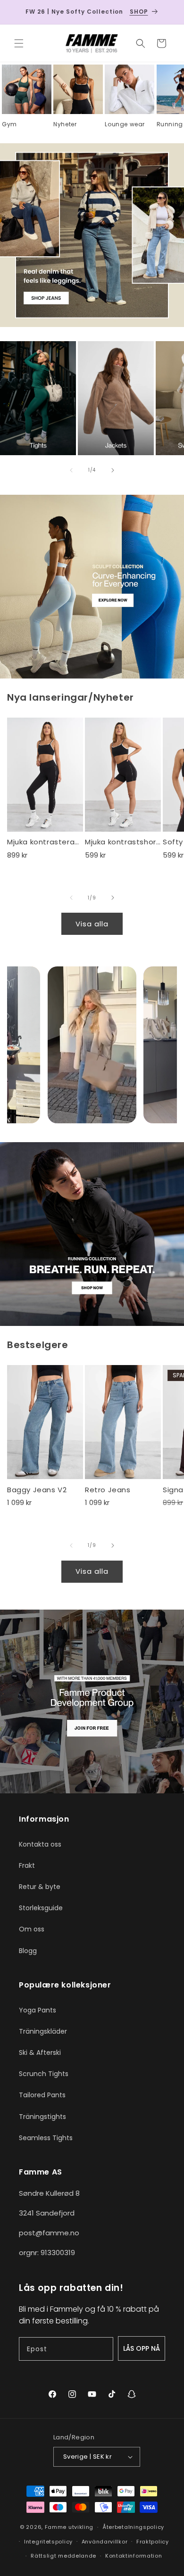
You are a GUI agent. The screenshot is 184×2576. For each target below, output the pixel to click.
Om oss (32, 1929)
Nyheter (65, 124)
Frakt (27, 1865)
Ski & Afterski (40, 2053)
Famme (56, 2527)
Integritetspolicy (48, 2542)
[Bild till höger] (113, 470)
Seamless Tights (46, 2138)
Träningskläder (43, 2031)
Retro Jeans (108, 1490)
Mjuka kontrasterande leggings (45, 842)
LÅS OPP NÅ (142, 2348)
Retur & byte (40, 1887)
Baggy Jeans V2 (37, 1490)
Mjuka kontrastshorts (123, 842)
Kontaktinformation (134, 2556)
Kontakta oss (40, 1844)
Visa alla (92, 924)
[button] (19, 43)
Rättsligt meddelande (63, 2556)
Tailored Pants (42, 2095)
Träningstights (42, 2117)
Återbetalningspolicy (133, 2527)
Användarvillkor (105, 2542)
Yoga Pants (38, 2010)
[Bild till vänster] (71, 470)
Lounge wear (125, 124)
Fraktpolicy (153, 2542)
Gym (9, 124)
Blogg (28, 1951)
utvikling (81, 2527)
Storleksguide (41, 1908)
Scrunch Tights (44, 2074)
